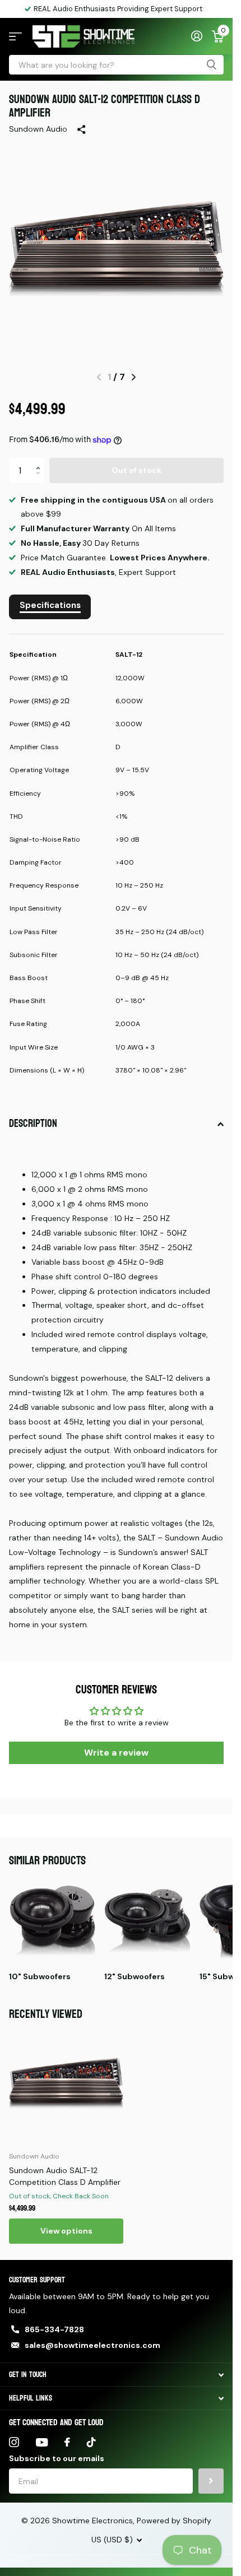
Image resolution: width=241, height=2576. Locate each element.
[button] (41, 461)
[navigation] (134, 377)
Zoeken (211, 65)
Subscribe (211, 2481)
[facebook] (67, 2442)
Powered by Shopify (174, 2521)
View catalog (15, 37)
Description (33, 1124)
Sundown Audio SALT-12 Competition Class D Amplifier (65, 2176)
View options (66, 2231)
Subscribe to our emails (57, 2458)
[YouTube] (42, 2442)
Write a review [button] (116, 1753)
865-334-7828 (54, 2329)
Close (116, 2375)
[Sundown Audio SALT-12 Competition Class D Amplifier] (66, 2085)
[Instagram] (14, 2442)
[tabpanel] (116, 865)
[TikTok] (91, 2442)
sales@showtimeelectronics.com (92, 2345)
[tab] (50, 607)
